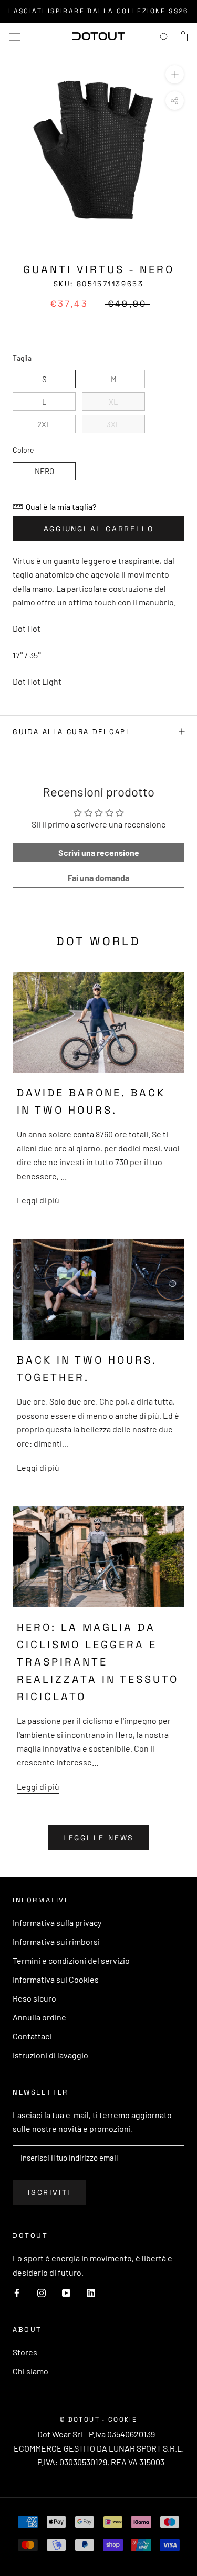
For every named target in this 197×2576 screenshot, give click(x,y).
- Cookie (119, 2420)
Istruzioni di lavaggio (50, 2055)
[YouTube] (66, 2292)
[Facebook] (17, 2292)
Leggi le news (98, 1838)
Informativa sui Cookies (56, 1979)
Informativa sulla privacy (57, 1923)
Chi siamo (30, 2371)
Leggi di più (38, 1200)
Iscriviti (49, 2192)
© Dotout (80, 2420)
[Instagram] (42, 2292)
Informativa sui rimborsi (56, 1941)
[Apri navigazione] (15, 36)
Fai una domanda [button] (98, 878)
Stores (25, 2352)
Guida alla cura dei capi (71, 732)
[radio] (44, 379)
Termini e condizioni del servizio (71, 1960)
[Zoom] (175, 74)
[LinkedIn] (91, 2292)
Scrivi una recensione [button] (99, 852)
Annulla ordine (39, 2017)
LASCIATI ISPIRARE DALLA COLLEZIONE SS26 (98, 11)
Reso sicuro (34, 1998)
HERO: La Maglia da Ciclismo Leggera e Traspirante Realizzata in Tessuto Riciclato (98, 1662)
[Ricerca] (164, 36)
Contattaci (32, 2036)
